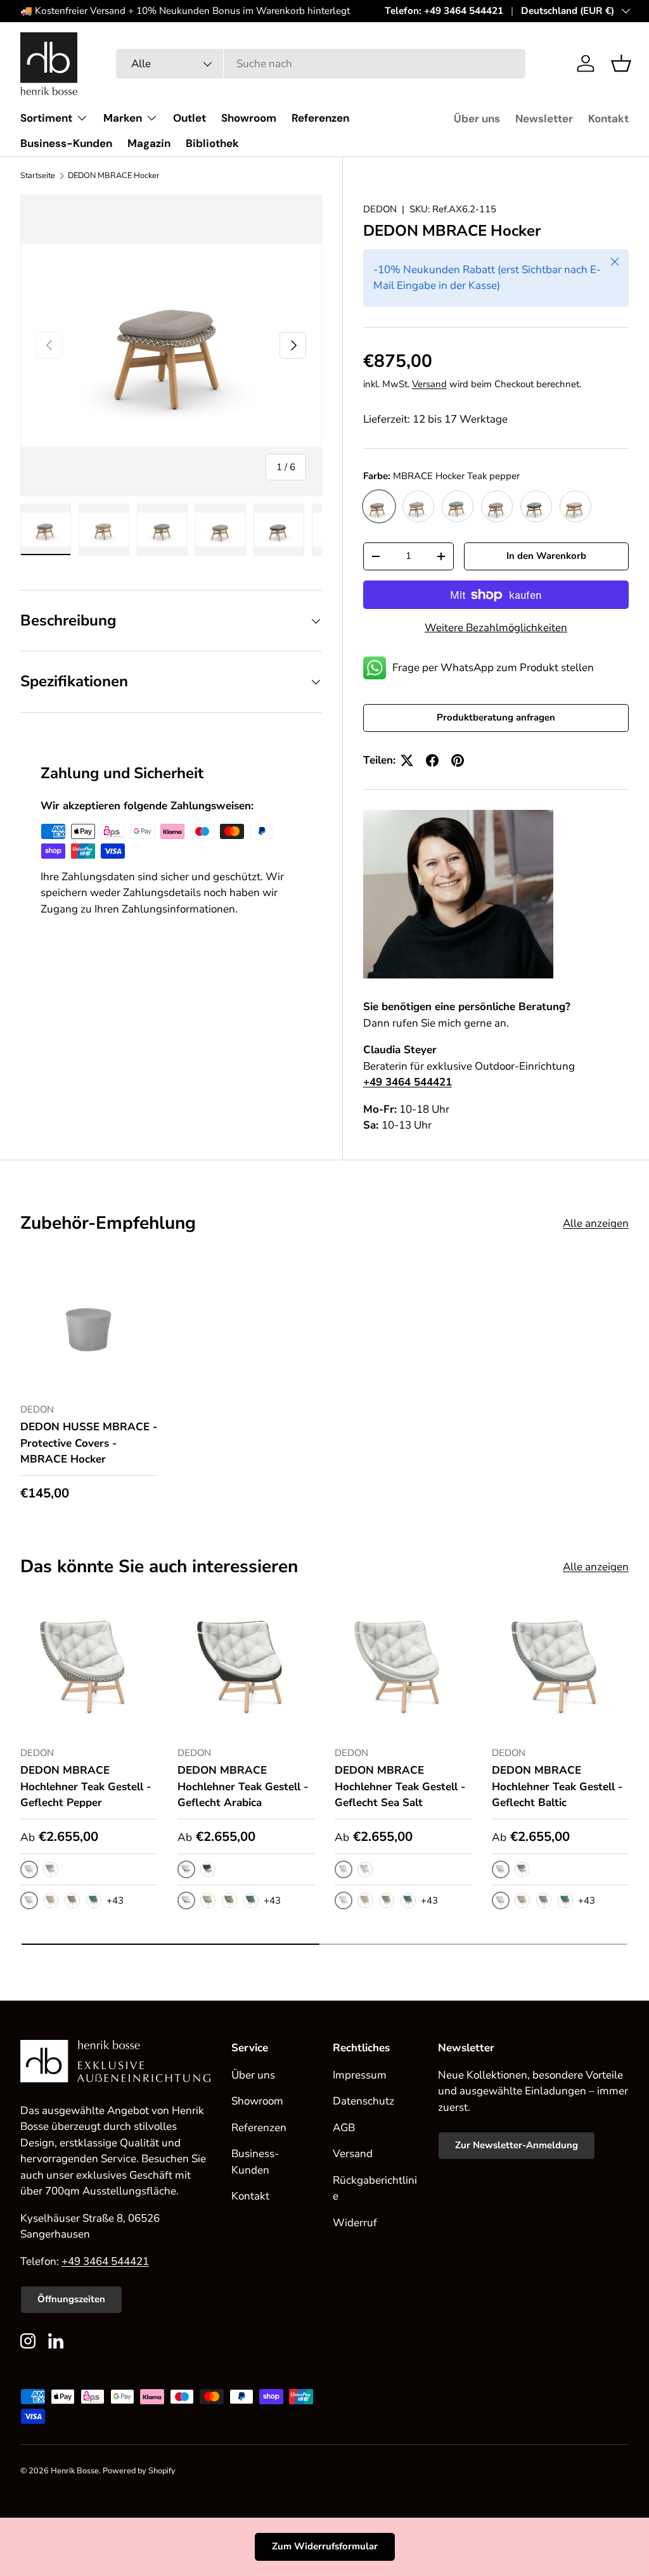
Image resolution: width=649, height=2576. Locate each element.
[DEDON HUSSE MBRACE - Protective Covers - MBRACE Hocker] (89, 1324)
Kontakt (608, 119)
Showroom (249, 118)
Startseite (38, 176)
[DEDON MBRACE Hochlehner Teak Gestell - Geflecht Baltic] (560, 1667)
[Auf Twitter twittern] (407, 760)
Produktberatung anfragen (496, 717)
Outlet (190, 118)
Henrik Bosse (75, 2471)
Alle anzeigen (596, 1223)
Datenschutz (363, 2101)
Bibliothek (212, 143)
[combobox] (321, 64)
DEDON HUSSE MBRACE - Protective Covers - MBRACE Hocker (89, 1443)
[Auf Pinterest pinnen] (458, 760)
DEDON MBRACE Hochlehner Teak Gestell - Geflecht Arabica (243, 1786)
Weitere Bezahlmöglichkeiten (496, 628)
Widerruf (355, 2223)
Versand (429, 384)
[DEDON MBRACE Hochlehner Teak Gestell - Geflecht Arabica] (246, 1667)
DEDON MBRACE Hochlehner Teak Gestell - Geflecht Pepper (86, 1786)
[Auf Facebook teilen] (432, 760)
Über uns (477, 119)
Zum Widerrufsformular (325, 2546)
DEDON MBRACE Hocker (114, 176)
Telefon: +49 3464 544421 (444, 11)
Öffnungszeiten (71, 2299)
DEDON (380, 209)
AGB (344, 2128)
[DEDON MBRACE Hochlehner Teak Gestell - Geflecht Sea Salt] (403, 1667)
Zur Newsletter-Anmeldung (517, 2145)
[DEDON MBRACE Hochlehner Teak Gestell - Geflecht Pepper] (89, 1667)
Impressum (360, 2075)
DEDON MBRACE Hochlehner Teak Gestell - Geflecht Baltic (557, 1786)
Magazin (149, 143)
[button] (621, 63)
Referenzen (320, 118)
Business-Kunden (66, 143)
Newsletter (544, 119)
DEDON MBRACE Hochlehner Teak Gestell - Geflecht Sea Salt (400, 1786)
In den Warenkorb (546, 556)
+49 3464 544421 (105, 2261)
